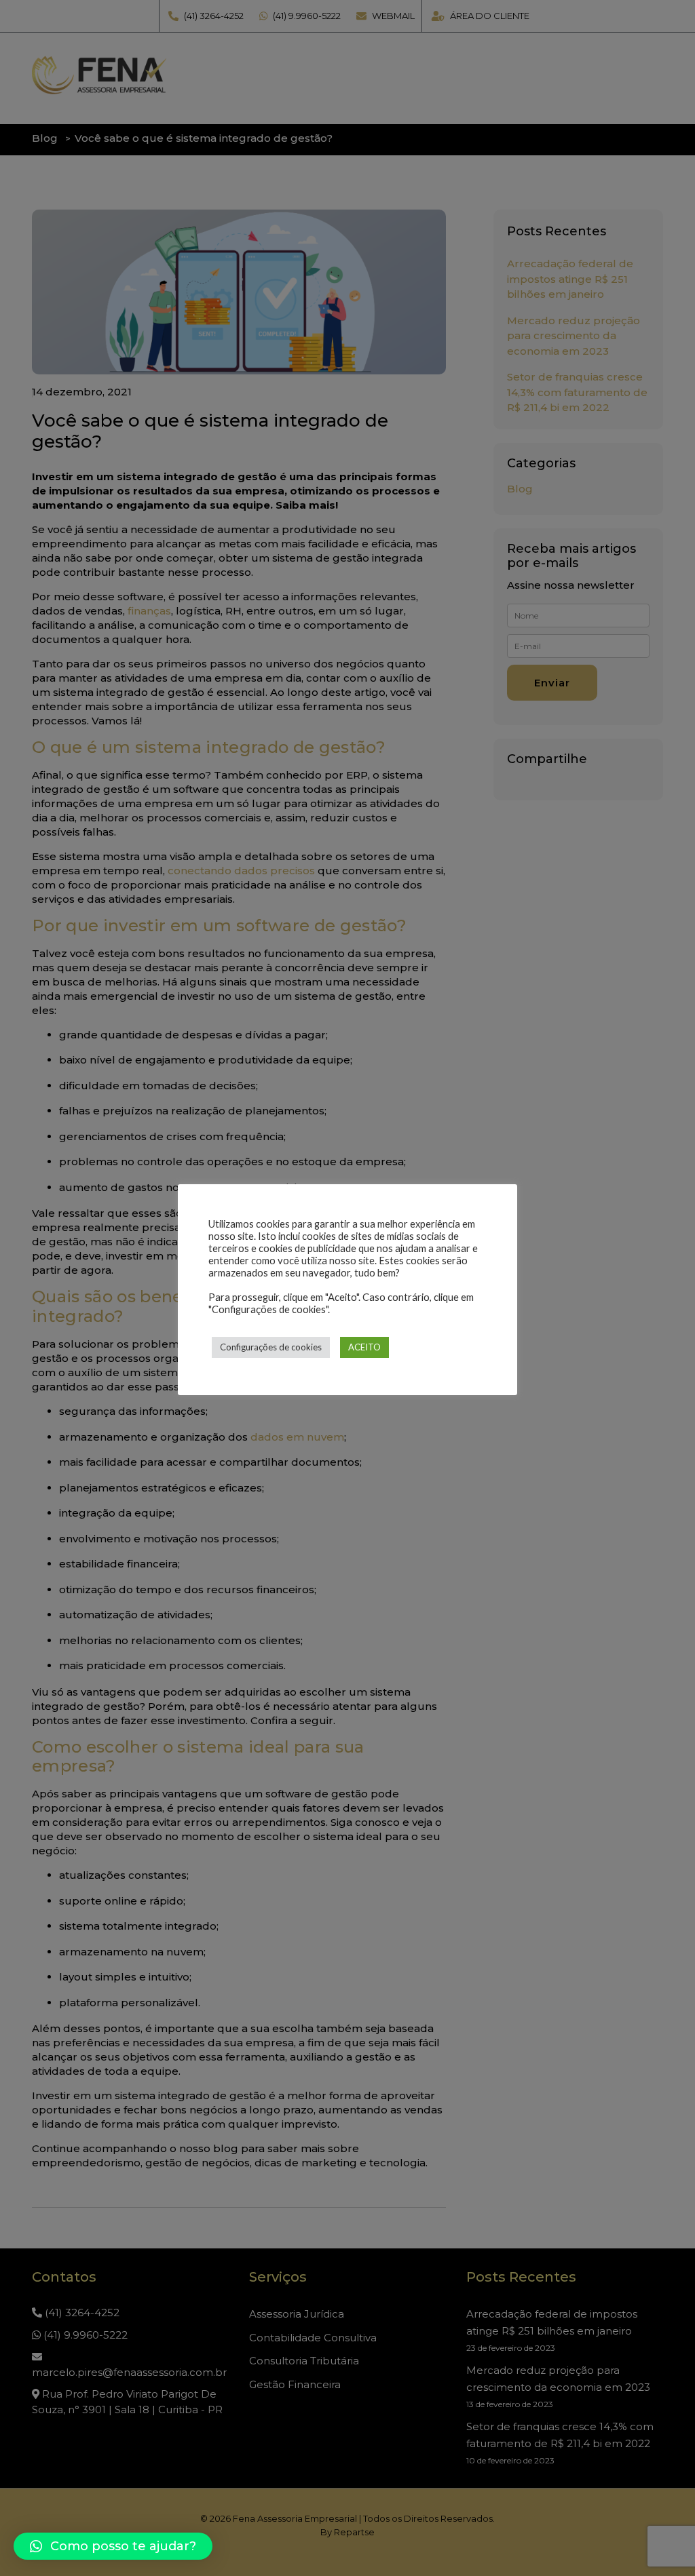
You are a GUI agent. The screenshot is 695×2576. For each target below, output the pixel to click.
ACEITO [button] (364, 1347)
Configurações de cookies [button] (271, 1347)
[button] (113, 2546)
